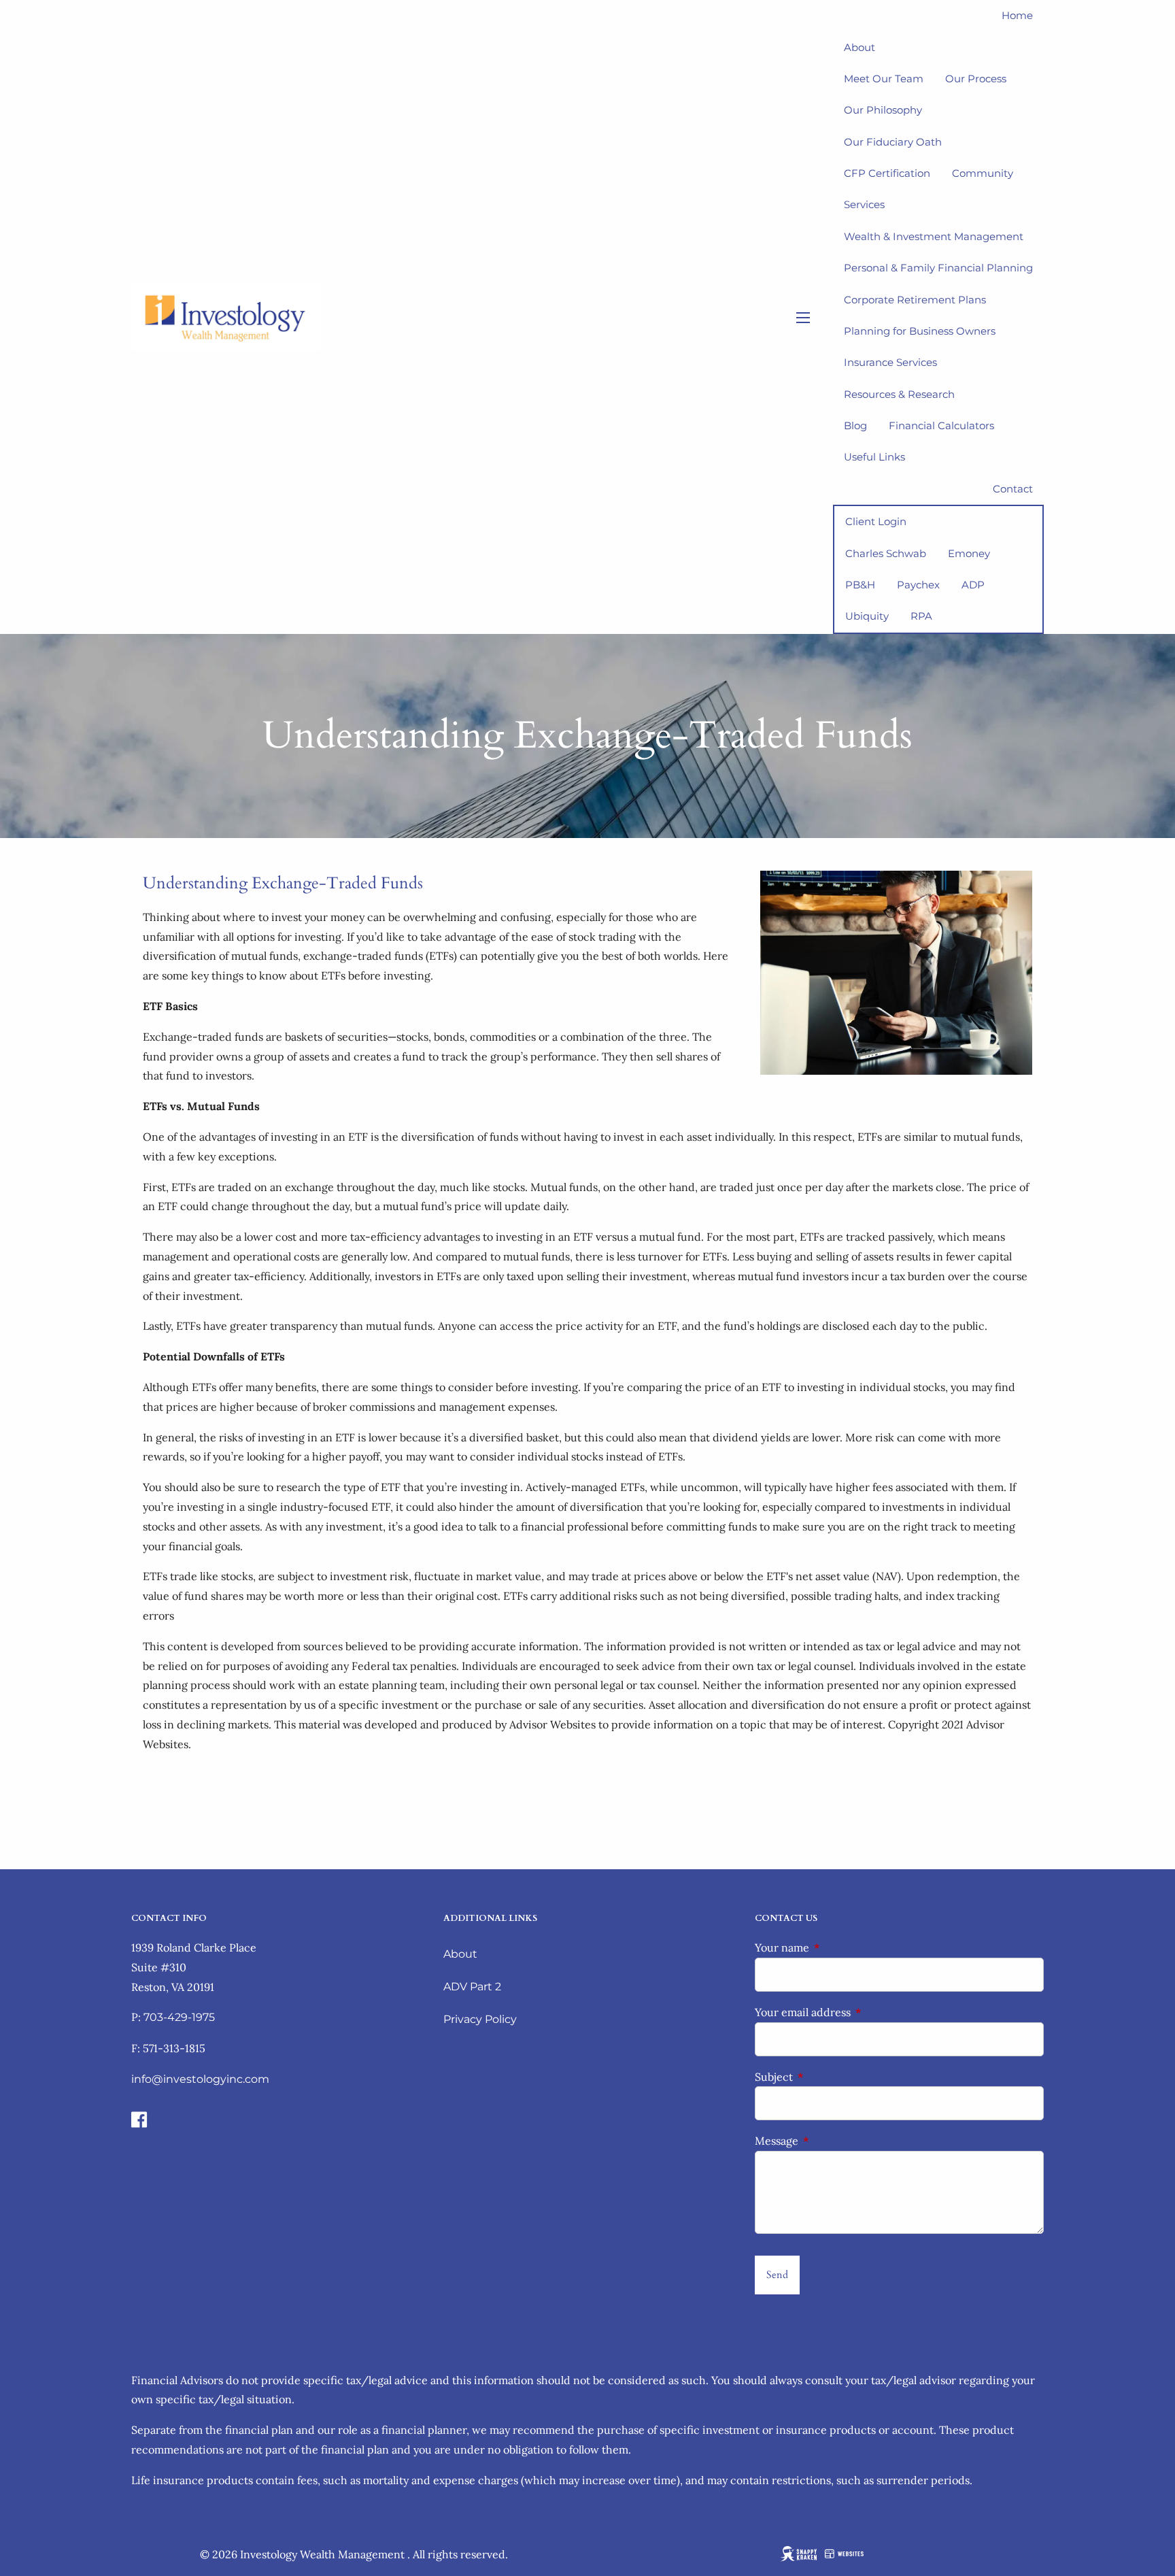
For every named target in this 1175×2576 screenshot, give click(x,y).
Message (832, 2141)
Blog (855, 425)
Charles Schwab (886, 553)
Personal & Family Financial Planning (938, 268)
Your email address (858, 2012)
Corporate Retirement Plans (915, 300)
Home (1017, 15)
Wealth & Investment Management (934, 236)
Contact (1013, 489)
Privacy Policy (480, 2019)
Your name (837, 1947)
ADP (973, 585)
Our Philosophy (883, 110)
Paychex (918, 585)
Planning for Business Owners (920, 331)
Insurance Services (890, 362)
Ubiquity (867, 616)
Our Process (976, 79)
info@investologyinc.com (200, 2079)
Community (983, 173)
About (460, 1954)
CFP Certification (887, 173)
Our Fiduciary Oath (893, 142)
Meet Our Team (884, 79)
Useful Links (874, 457)
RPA (921, 616)
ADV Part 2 (472, 1987)
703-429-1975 (179, 2017)
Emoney (969, 553)
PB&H (860, 585)
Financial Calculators (941, 425)
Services (864, 204)
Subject (829, 2077)
